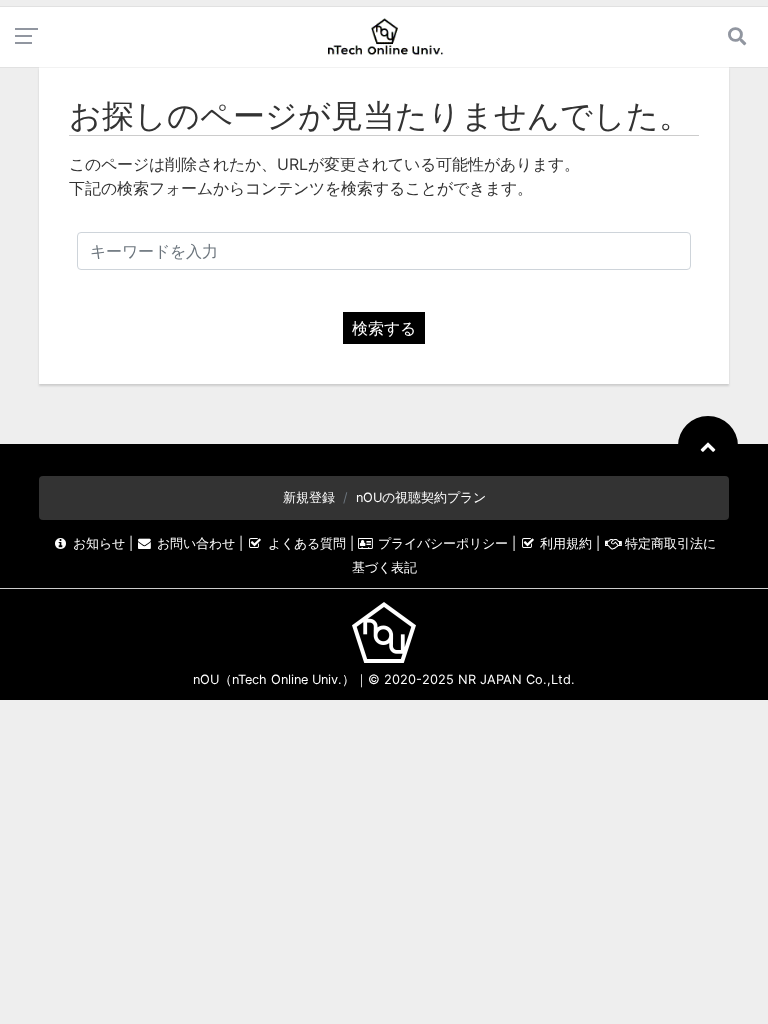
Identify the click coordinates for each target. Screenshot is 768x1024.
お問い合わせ (196, 543)
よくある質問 (306, 543)
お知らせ (98, 543)
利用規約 (566, 543)
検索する (384, 328)
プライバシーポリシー (443, 543)
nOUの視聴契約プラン (421, 497)
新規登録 (309, 497)
